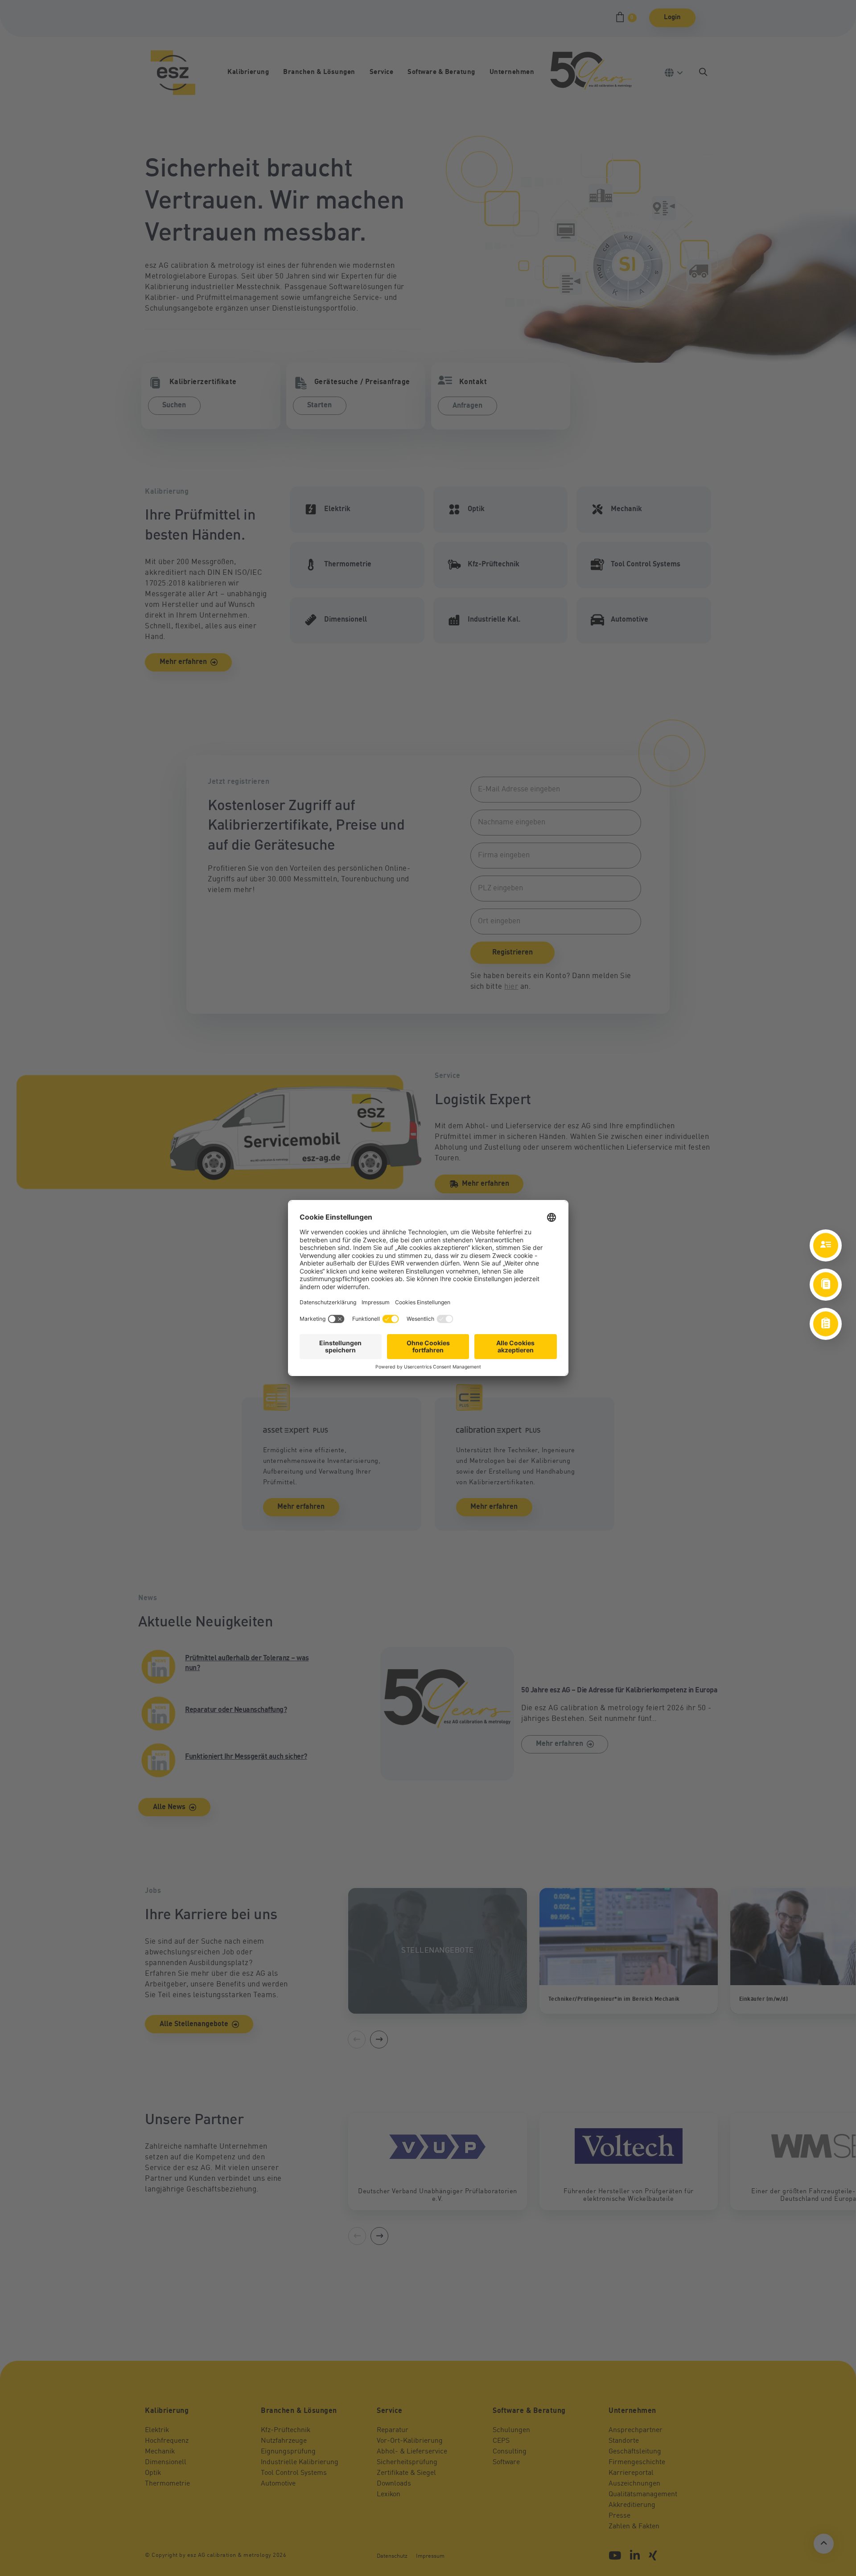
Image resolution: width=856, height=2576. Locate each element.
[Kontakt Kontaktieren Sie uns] (826, 1245)
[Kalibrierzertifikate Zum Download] (826, 1285)
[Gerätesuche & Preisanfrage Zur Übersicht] (826, 1324)
